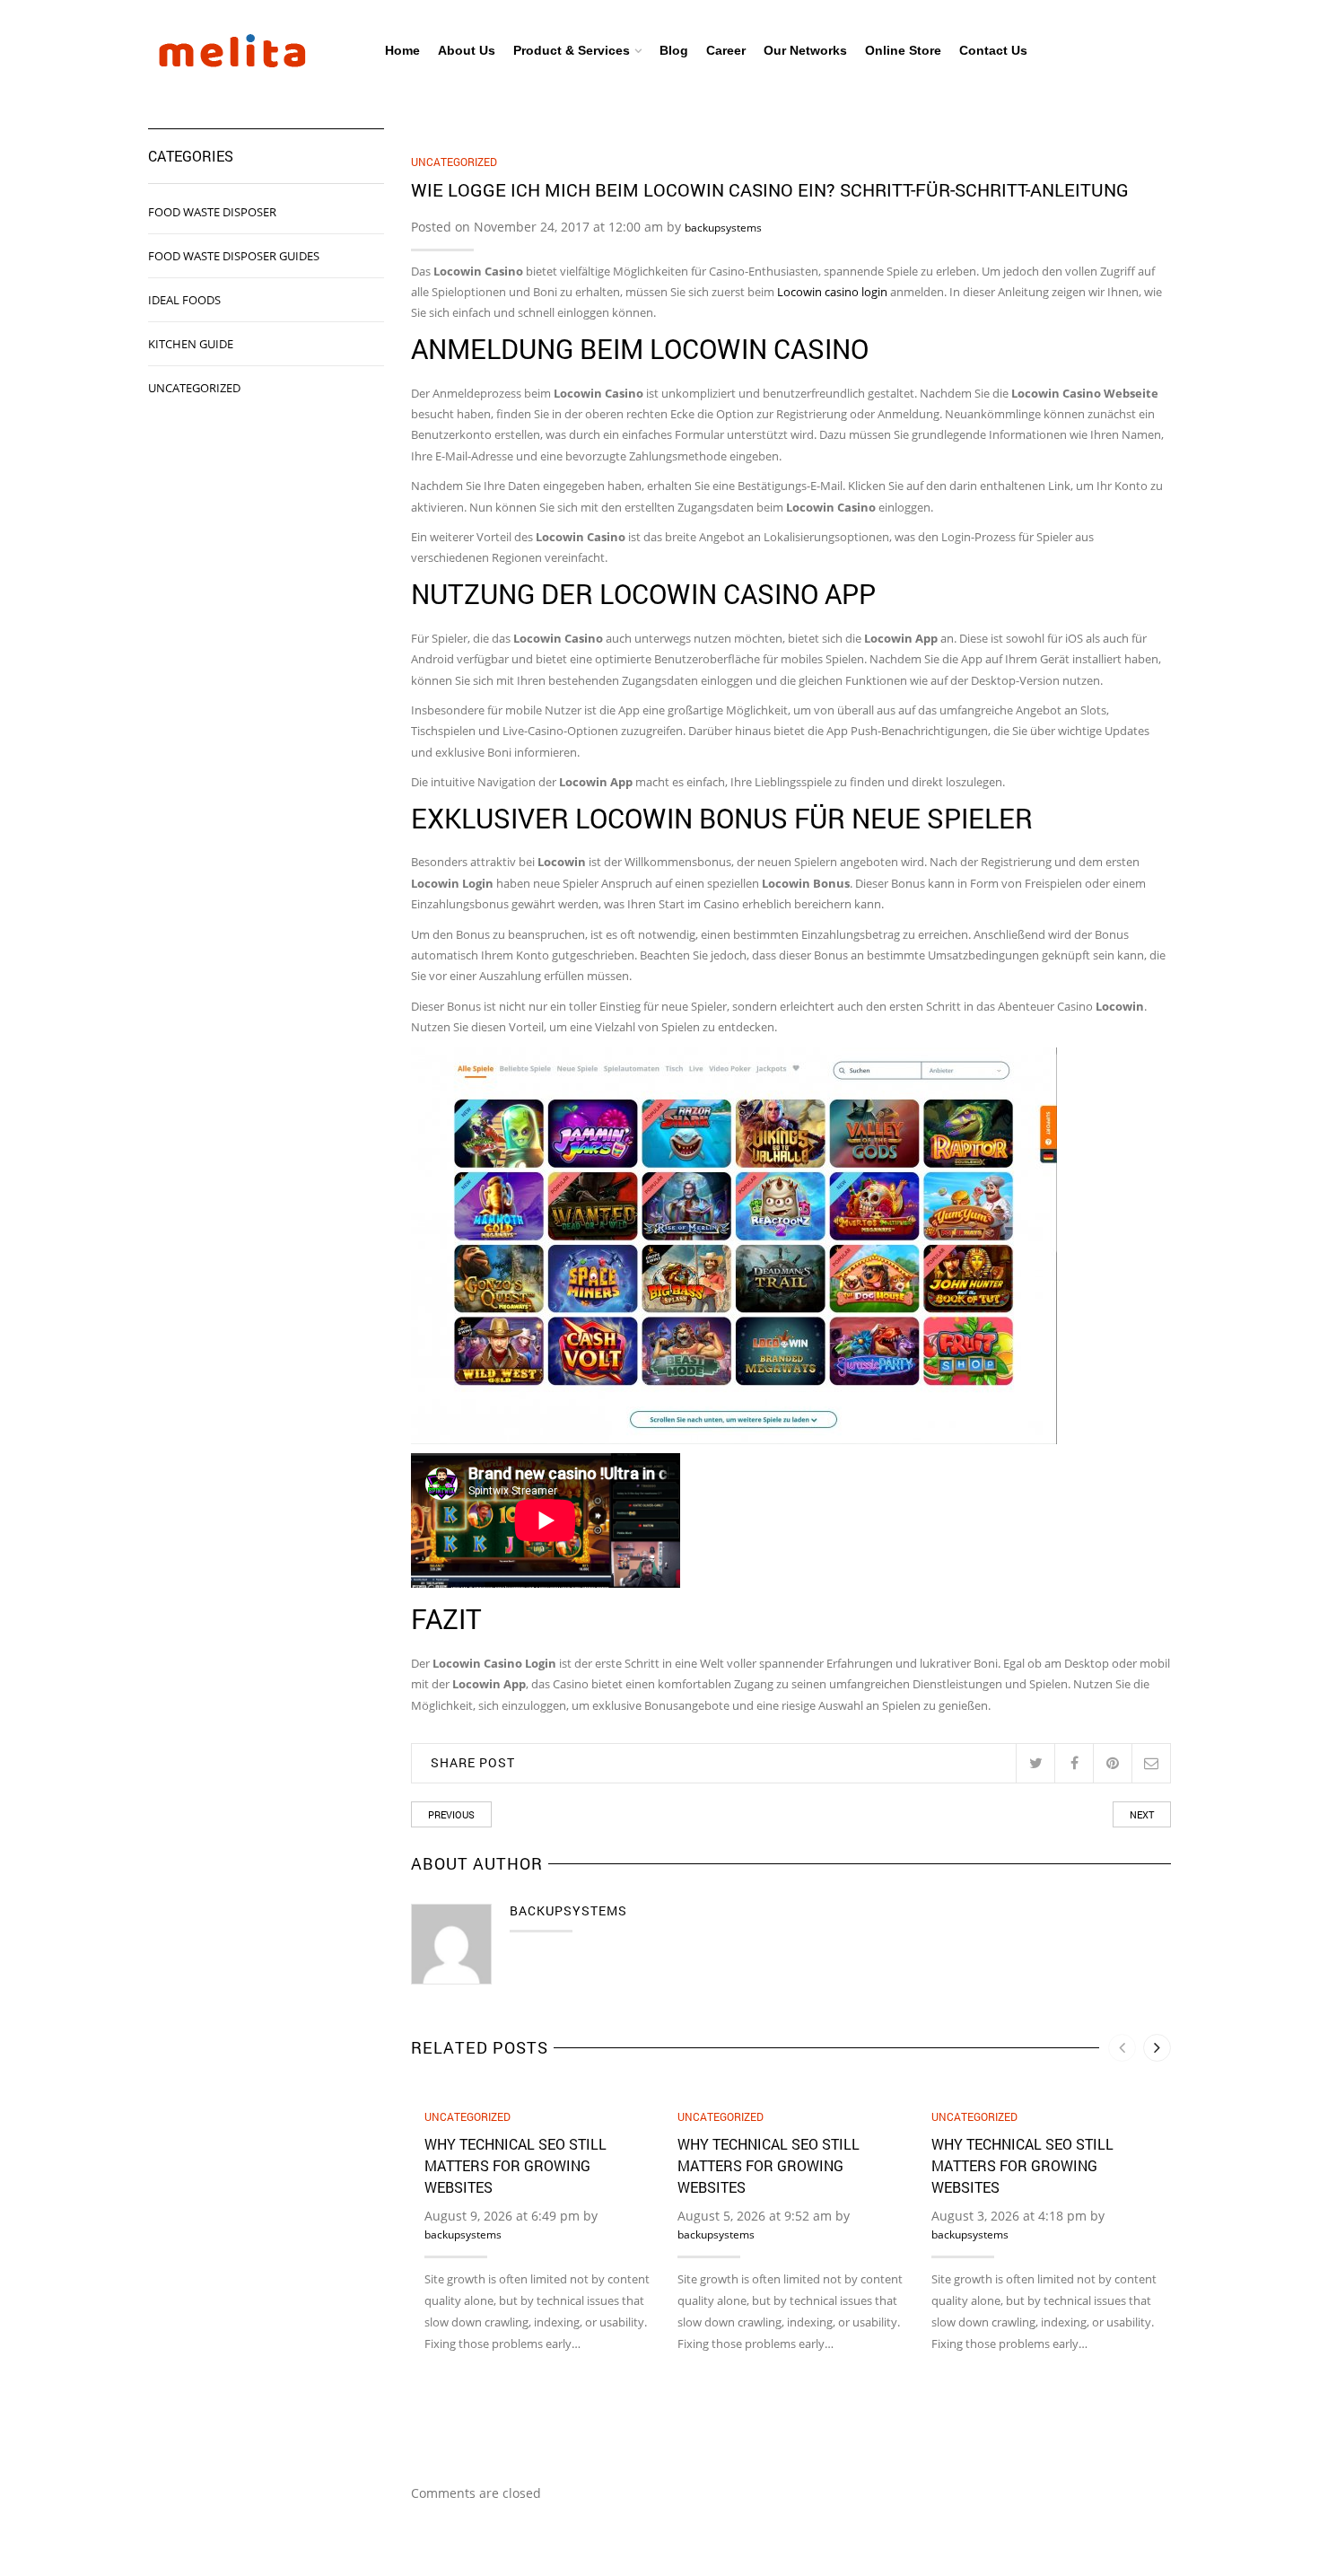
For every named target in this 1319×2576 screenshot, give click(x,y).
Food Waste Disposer (212, 212)
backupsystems (723, 228)
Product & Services (572, 50)
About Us (467, 50)
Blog (674, 50)
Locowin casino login (832, 292)
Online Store (903, 50)
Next (1142, 1814)
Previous (451, 1814)
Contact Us (993, 50)
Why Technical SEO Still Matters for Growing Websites (515, 2165)
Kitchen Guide (191, 344)
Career (726, 50)
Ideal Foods (184, 300)
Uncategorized (454, 162)
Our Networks (805, 50)
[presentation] (1122, 2048)
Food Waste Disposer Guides (234, 256)
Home (402, 50)
